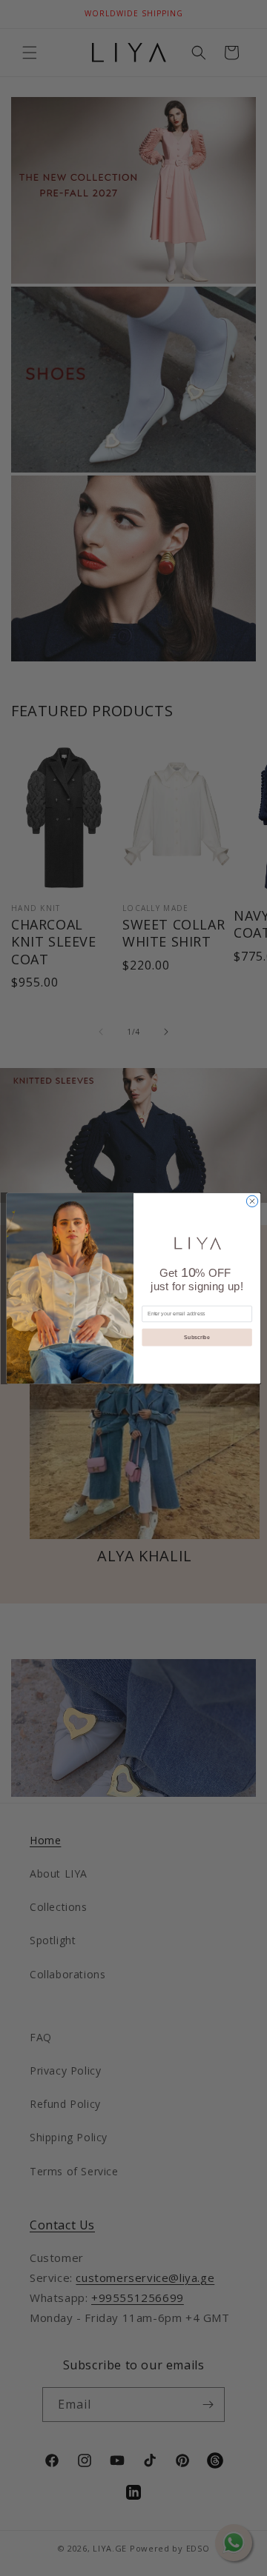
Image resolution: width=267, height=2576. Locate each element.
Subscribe (197, 1337)
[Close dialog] (252, 1201)
